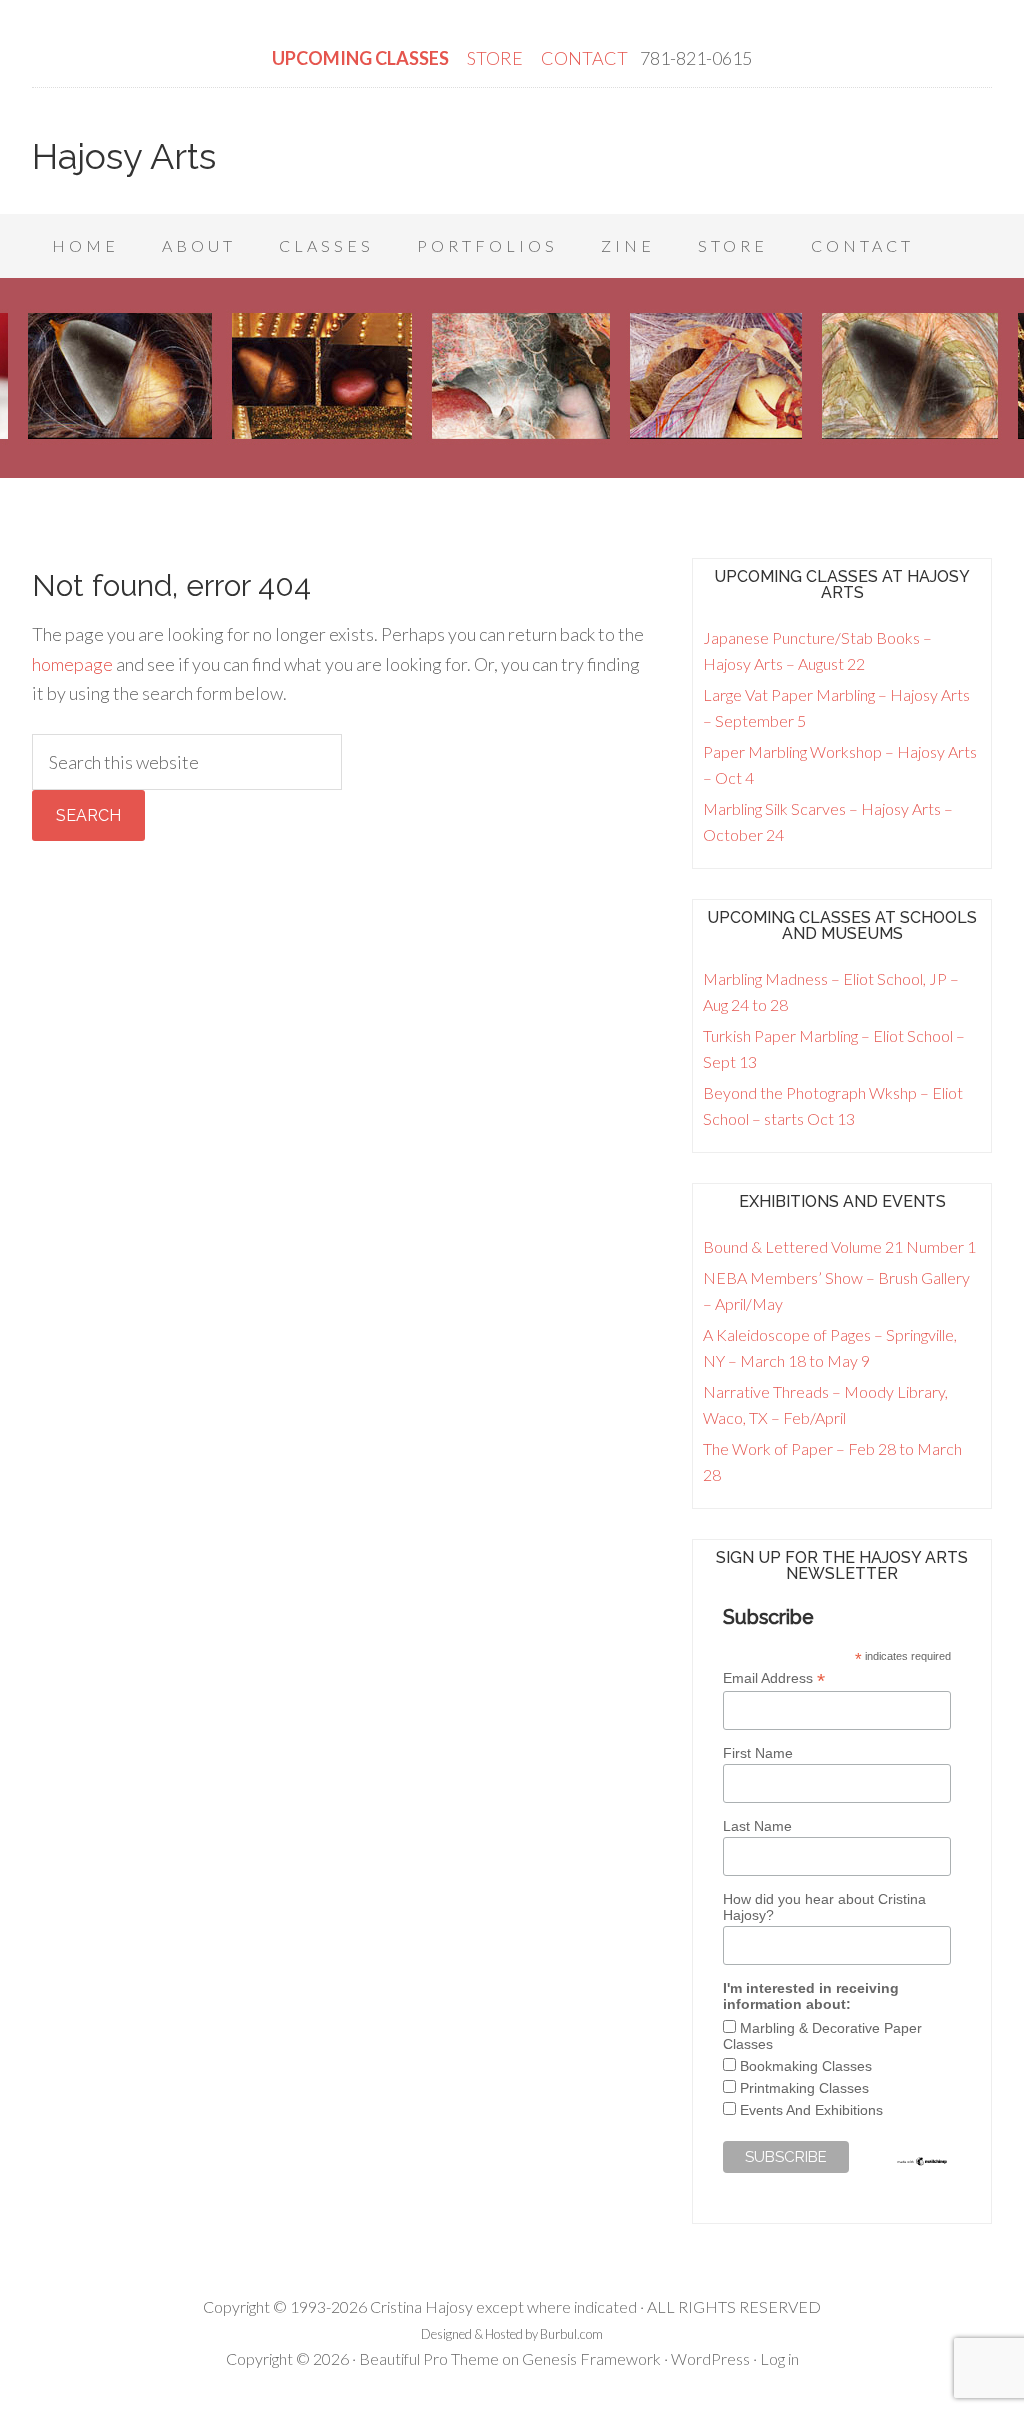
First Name (758, 1753)
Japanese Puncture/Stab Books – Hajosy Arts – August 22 (817, 650)
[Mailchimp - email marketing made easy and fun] (922, 2162)
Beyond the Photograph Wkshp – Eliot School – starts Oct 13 (833, 1105)
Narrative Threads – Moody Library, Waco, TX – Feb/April (825, 1404)
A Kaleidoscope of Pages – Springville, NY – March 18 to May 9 (830, 1347)
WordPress (710, 2358)
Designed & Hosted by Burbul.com (512, 2334)
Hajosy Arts (124, 156)
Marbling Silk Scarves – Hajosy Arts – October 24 (828, 821)
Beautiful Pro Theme (429, 2358)
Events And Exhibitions (811, 2110)
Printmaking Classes (804, 2088)
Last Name (757, 1826)
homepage (72, 664)
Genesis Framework (591, 2358)
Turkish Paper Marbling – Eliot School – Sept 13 (834, 1048)
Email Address (774, 1678)
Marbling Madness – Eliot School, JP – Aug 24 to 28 (831, 991)
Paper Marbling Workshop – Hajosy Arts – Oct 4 (840, 764)
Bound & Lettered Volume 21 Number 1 (839, 1246)
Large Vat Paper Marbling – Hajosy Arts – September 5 (836, 707)
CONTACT (584, 58)
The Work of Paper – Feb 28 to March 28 (832, 1461)
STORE (496, 58)
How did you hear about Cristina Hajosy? (824, 1907)
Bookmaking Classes (806, 2066)
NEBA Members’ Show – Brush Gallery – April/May (836, 1290)
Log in (779, 2358)
